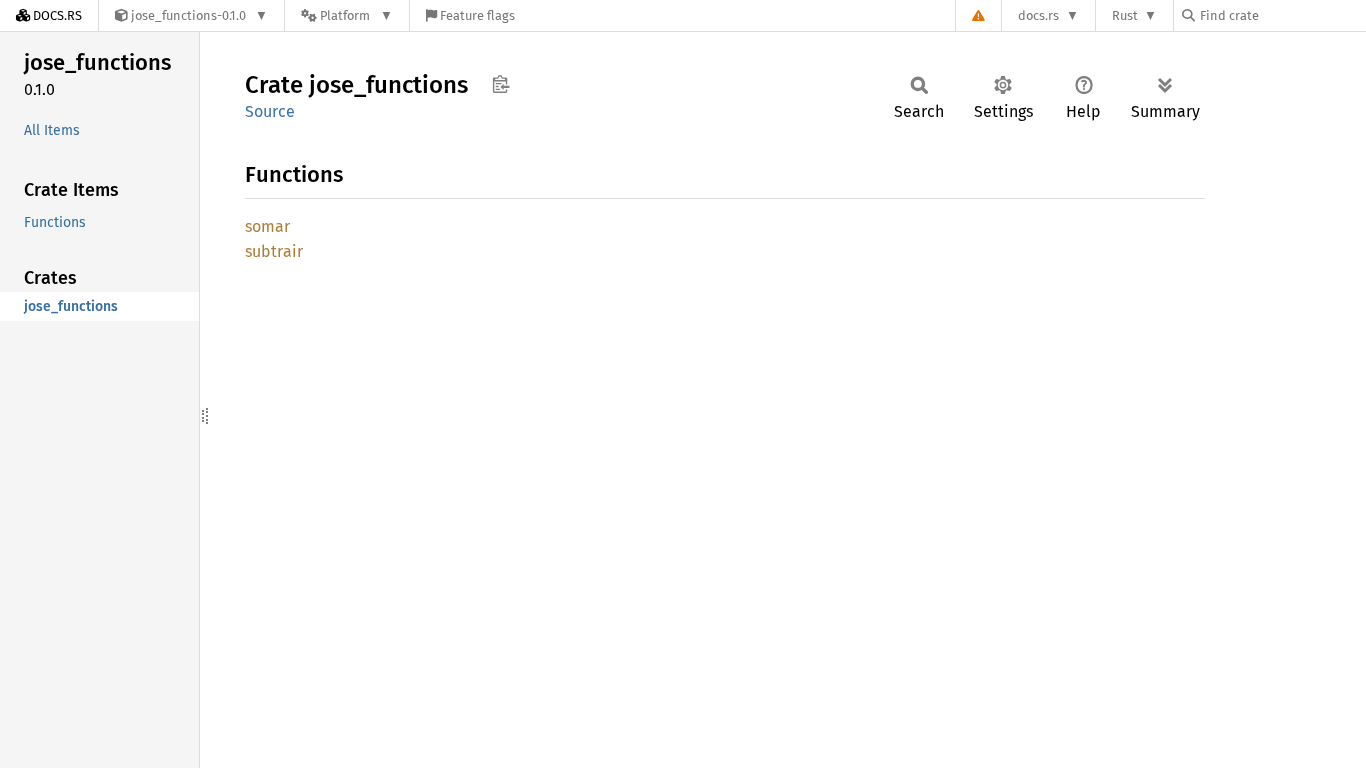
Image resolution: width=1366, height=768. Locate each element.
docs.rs (1038, 15)
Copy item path (500, 84)
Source (270, 111)
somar (267, 226)
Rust (1125, 15)
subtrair (274, 251)
